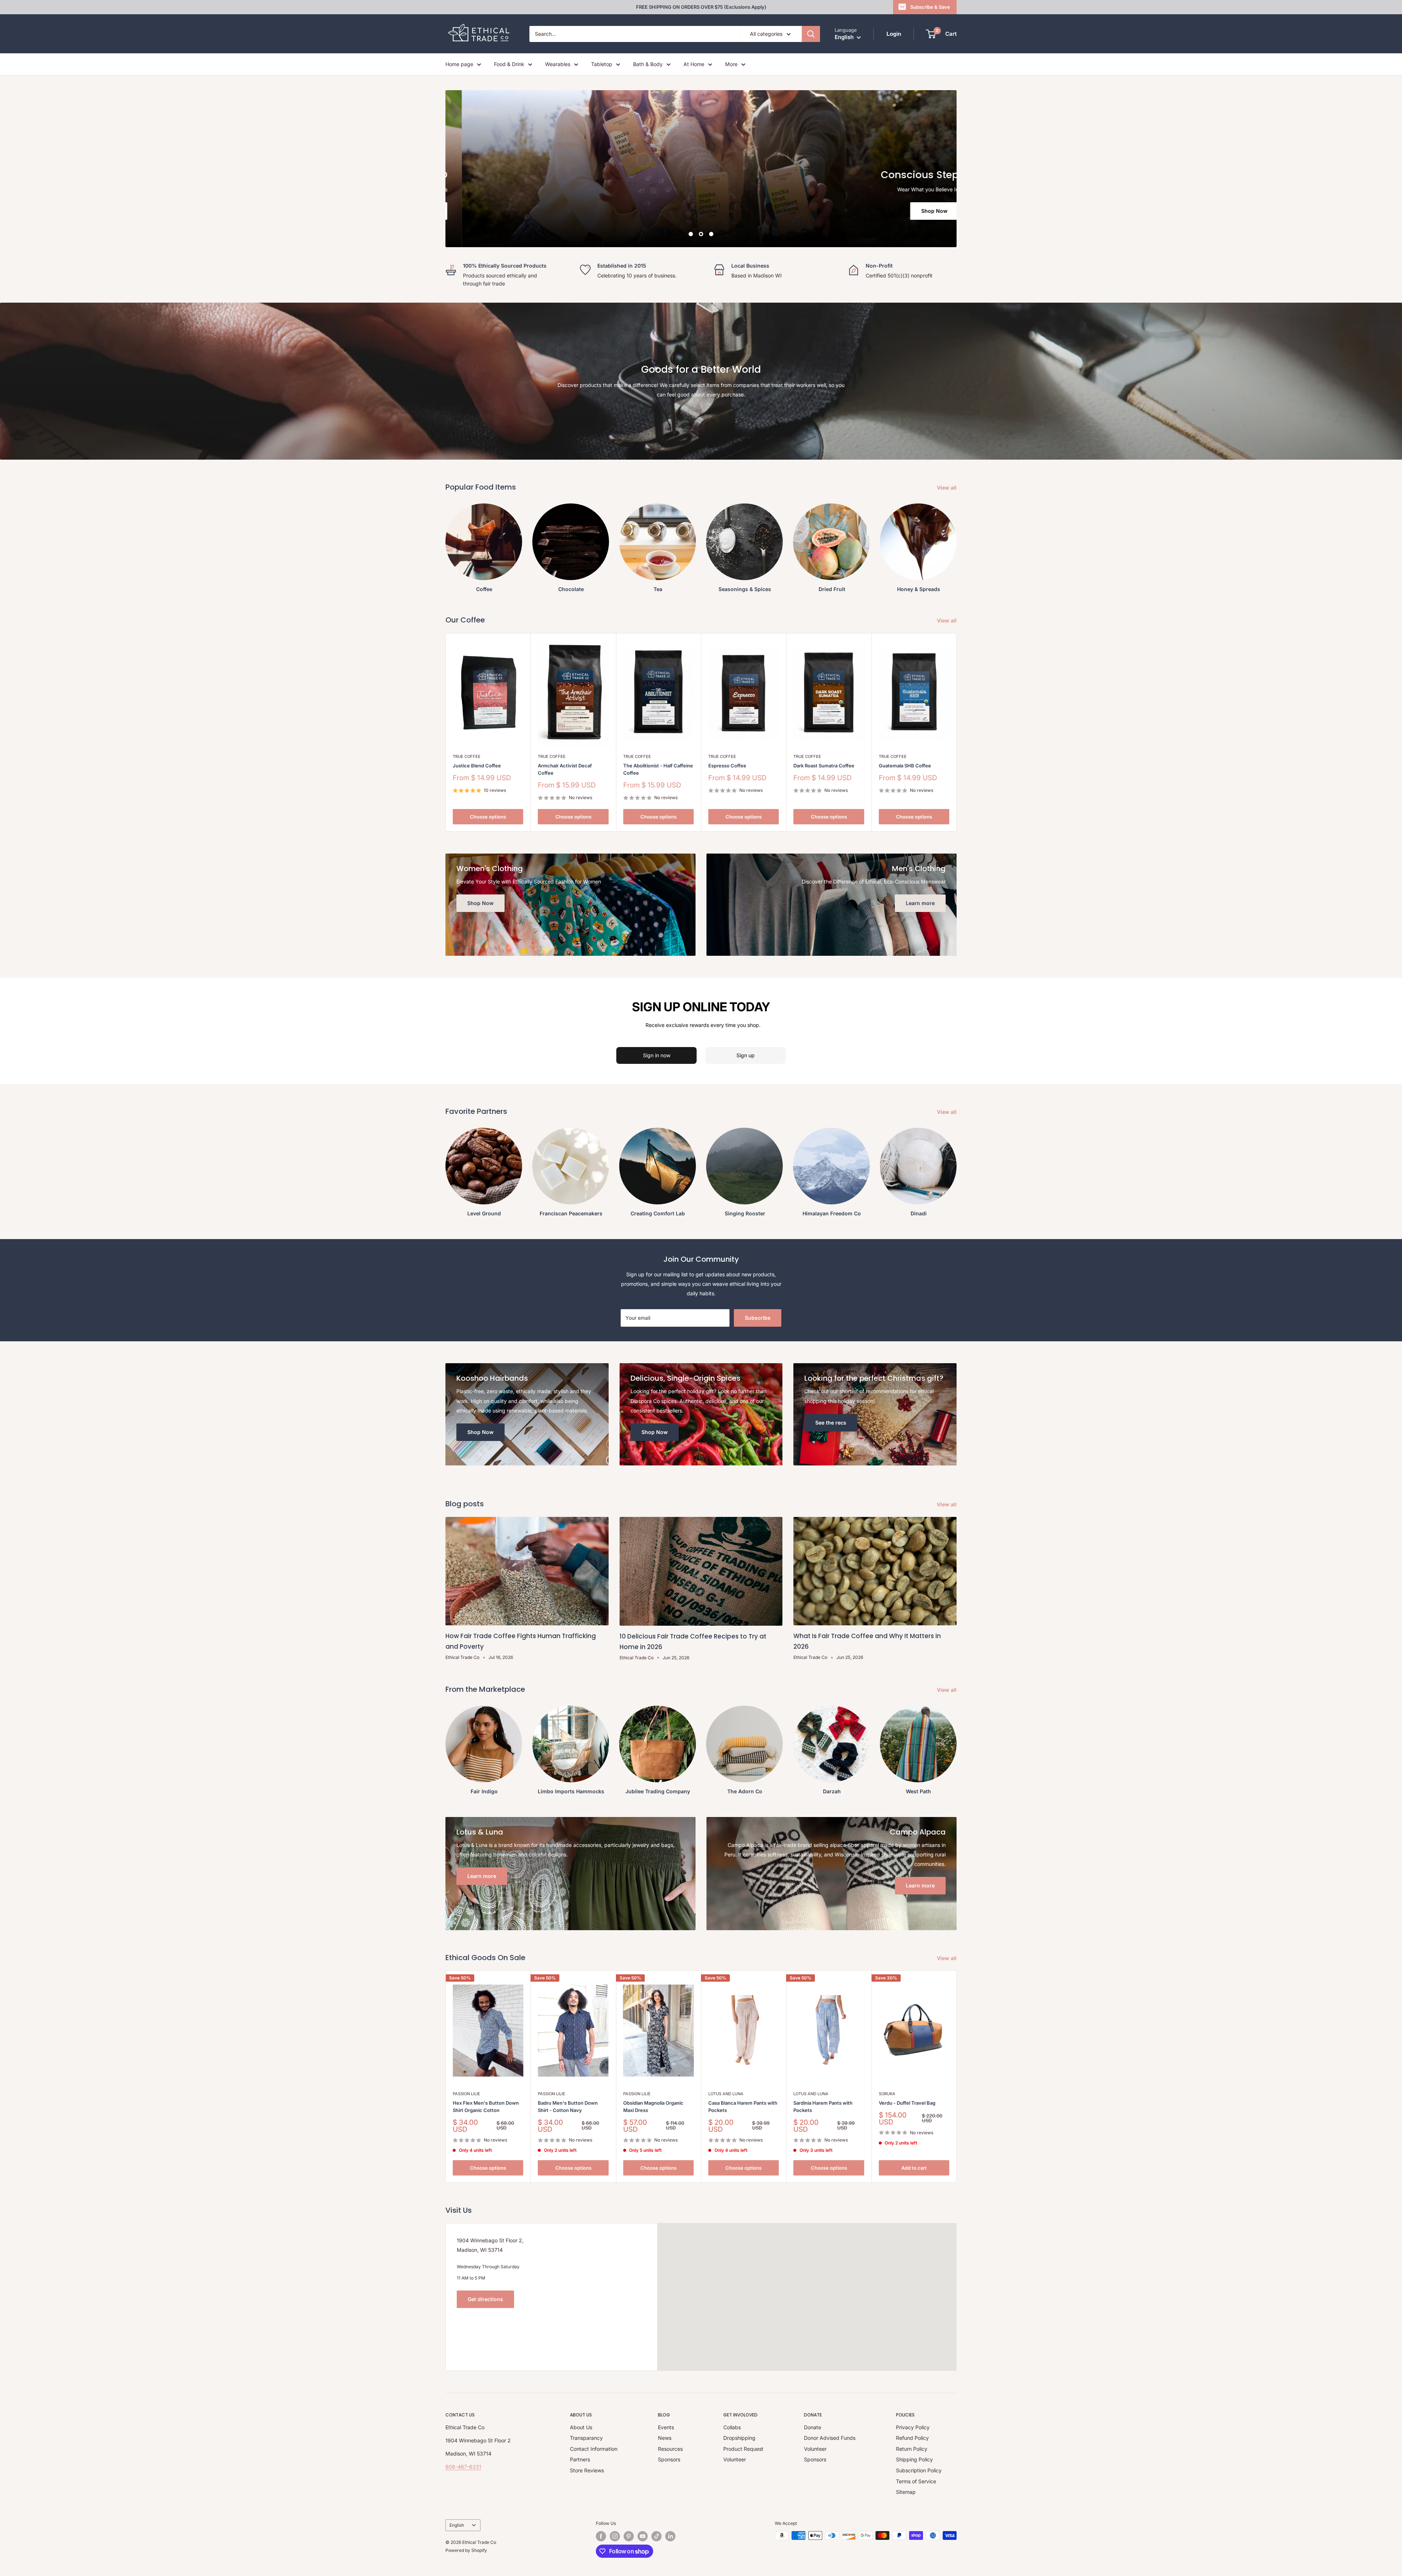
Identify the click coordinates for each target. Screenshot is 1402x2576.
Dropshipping (739, 2438)
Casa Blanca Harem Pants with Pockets (743, 2107)
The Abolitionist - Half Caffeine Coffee (658, 769)
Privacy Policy (913, 2427)
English (457, 2525)
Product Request (743, 2449)
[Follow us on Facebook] (601, 2536)
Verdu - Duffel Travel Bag (907, 2103)
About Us (581, 2427)
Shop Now (484, 211)
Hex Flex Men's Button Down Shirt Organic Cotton (486, 2107)
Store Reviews (587, 2470)
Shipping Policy (914, 2459)
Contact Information (594, 2449)
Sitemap (906, 2492)
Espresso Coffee (727, 766)
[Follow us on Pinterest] (629, 2536)
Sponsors (669, 2459)
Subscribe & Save (930, 7)
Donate (813, 2427)
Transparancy (586, 2438)
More (731, 64)
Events (666, 2427)
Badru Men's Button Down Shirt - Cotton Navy (568, 2107)
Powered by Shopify (466, 2550)
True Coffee (467, 756)
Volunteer (735, 2459)
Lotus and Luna (726, 2094)
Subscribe (758, 1318)
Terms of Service (916, 2481)
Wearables (558, 64)
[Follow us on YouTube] (643, 2536)
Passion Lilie (466, 2094)
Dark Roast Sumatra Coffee (824, 766)
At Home (694, 64)
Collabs (732, 2427)
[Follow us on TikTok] (656, 2536)
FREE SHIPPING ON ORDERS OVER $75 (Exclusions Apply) (701, 7)
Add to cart (914, 2168)
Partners (580, 2459)
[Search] (811, 34)
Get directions (485, 2299)
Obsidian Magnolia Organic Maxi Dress (653, 2107)
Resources (670, 2449)
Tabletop (602, 64)
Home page (459, 64)
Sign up (746, 1055)
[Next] (957, 2077)
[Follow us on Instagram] (615, 2536)
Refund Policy (912, 2438)
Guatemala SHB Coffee (905, 766)
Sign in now (657, 1055)
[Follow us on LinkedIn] (670, 2536)
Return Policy (912, 2449)
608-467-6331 (463, 2467)
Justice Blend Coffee (477, 766)
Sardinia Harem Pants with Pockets (823, 2107)
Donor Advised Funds (830, 2438)
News (665, 2438)
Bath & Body (648, 64)
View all (947, 488)
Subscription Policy (919, 2470)
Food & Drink (509, 64)
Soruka (887, 2094)
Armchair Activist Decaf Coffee (565, 769)
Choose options (488, 817)
